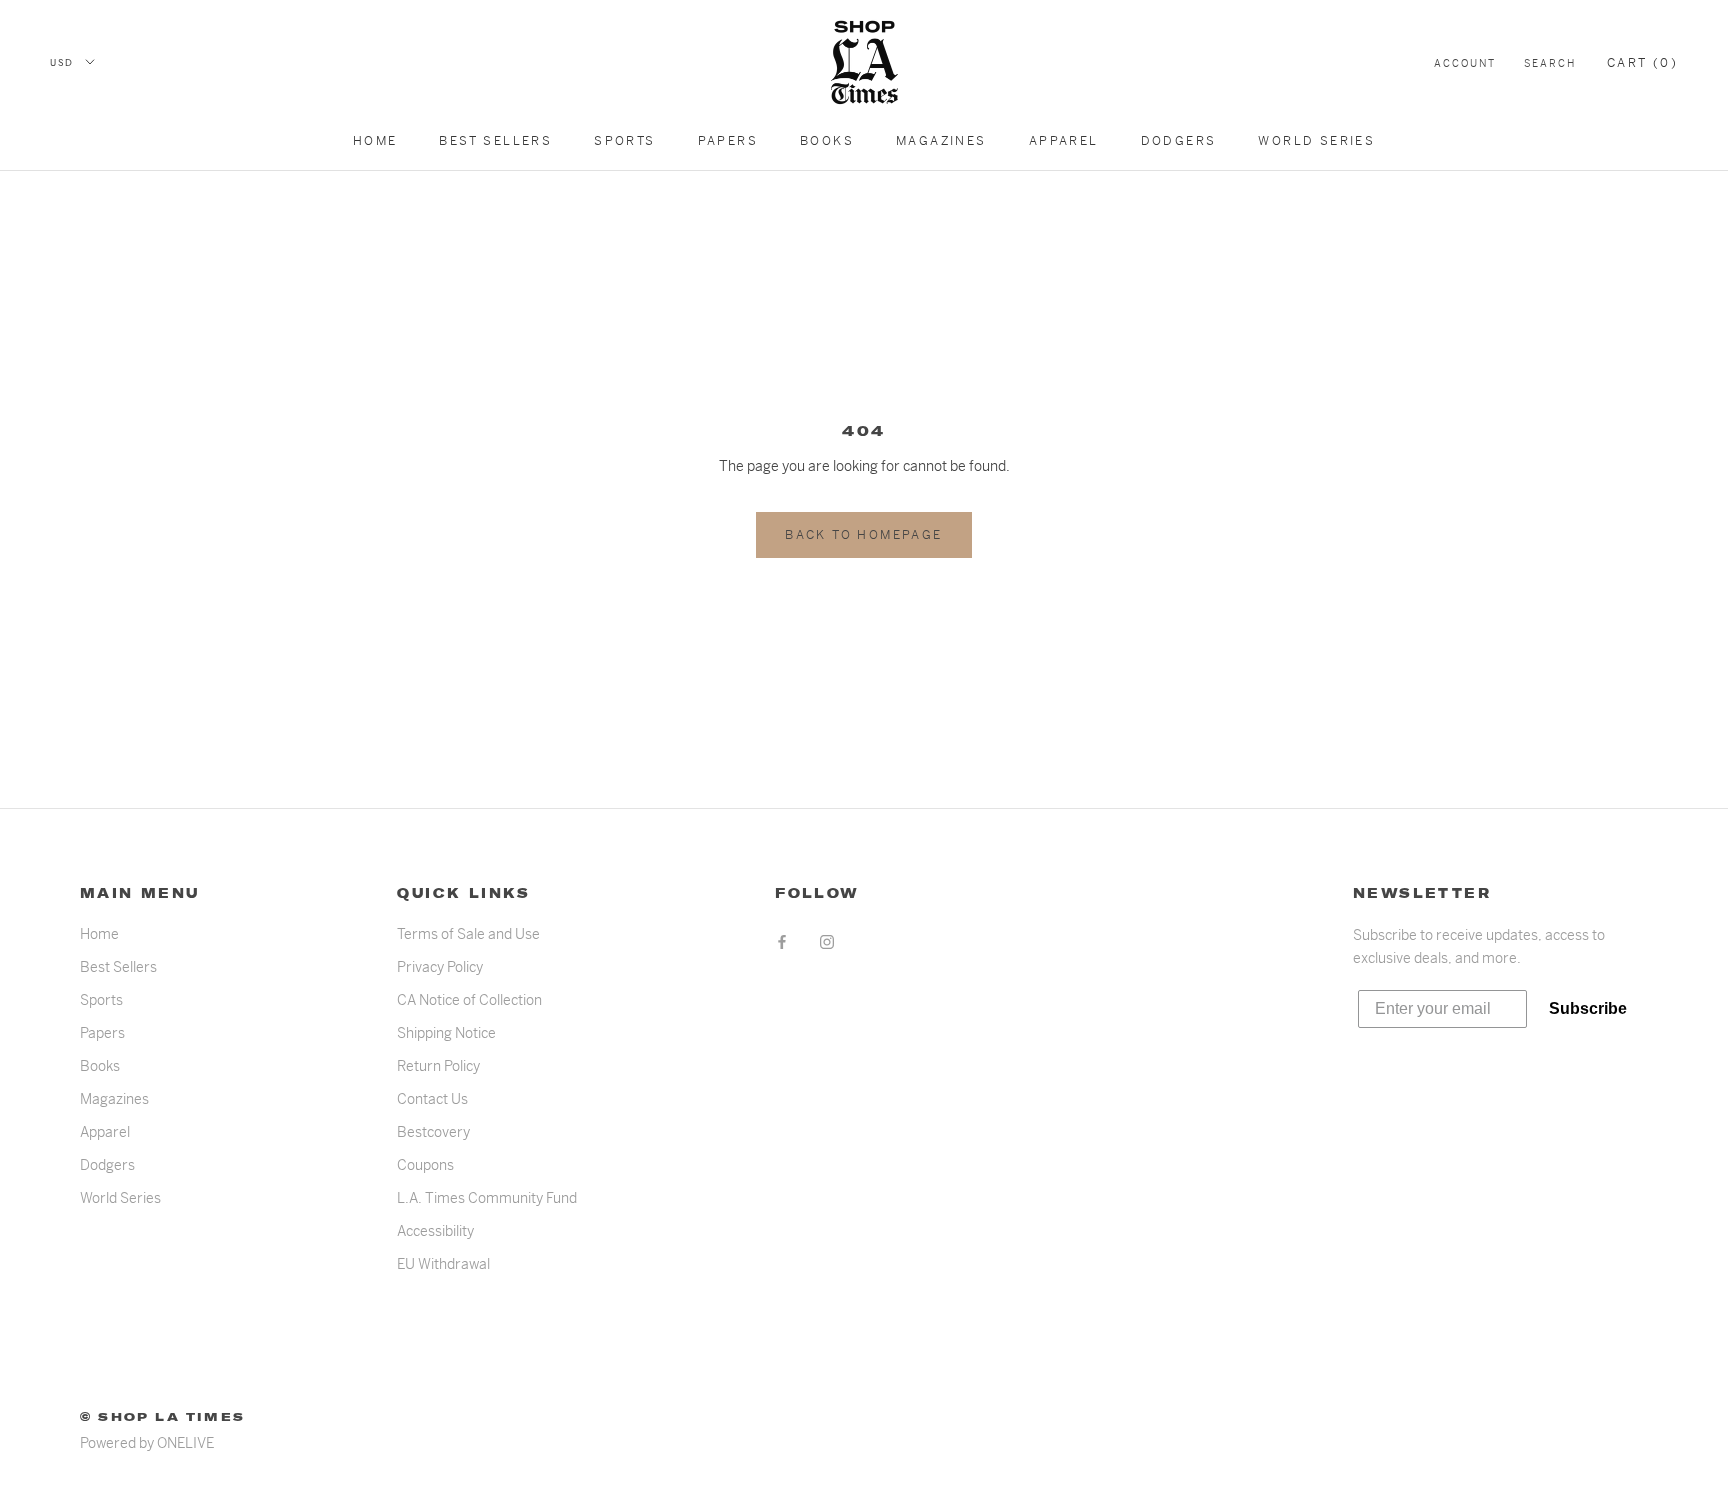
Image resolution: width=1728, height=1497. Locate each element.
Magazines (941, 141)
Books (827, 141)
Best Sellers (495, 141)
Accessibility (435, 1231)
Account (1465, 63)
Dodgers (1179, 141)
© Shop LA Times (162, 1417)
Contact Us (432, 1099)
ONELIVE (185, 1443)
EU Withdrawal (443, 1264)
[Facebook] (782, 941)
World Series (1316, 141)
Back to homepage (863, 535)
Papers (728, 141)
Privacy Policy (440, 967)
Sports (624, 141)
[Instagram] (827, 941)
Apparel (1064, 141)
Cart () (1642, 63)
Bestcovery (433, 1132)
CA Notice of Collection (469, 1000)
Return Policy (438, 1066)
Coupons (425, 1165)
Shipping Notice (446, 1033)
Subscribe (1588, 1008)
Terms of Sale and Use (468, 934)
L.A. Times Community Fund (487, 1198)
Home (375, 141)
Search (1550, 63)
